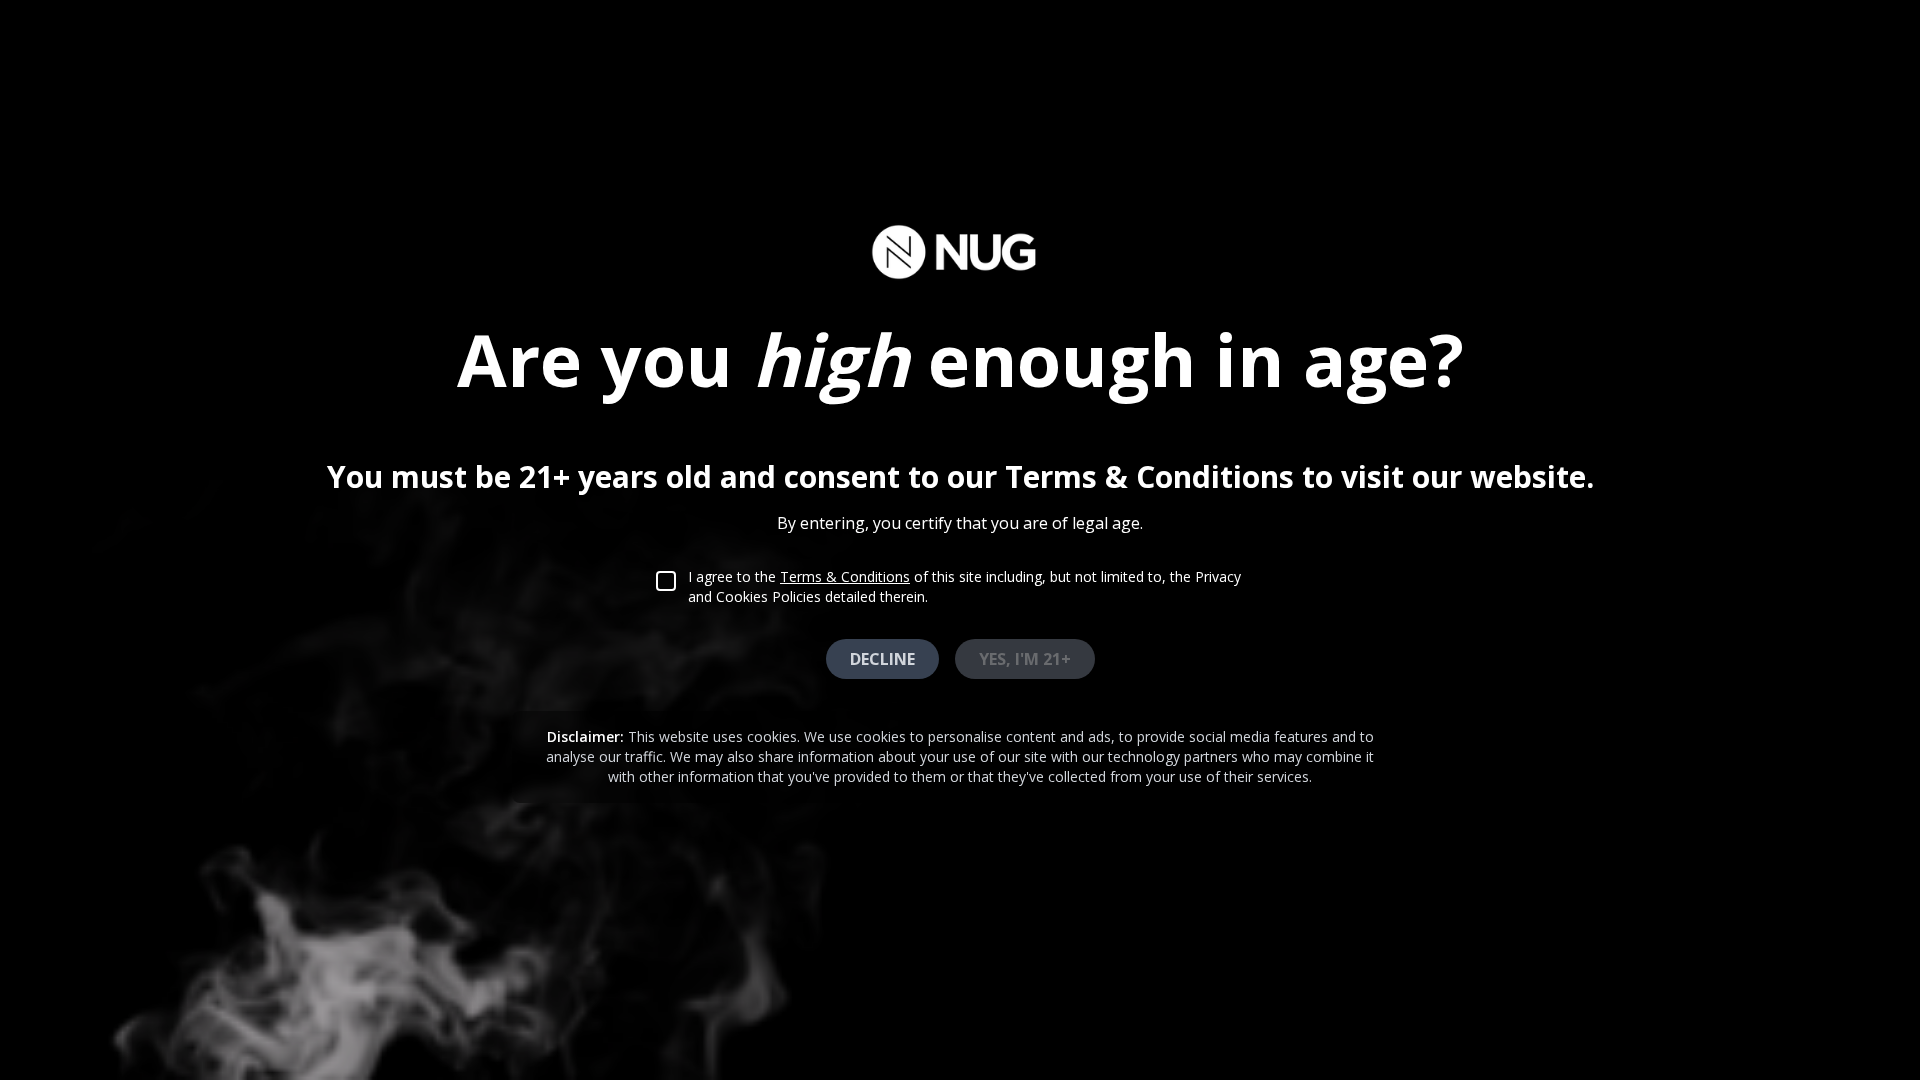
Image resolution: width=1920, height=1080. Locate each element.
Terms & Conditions (845, 576)
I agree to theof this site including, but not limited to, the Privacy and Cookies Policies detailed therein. (964, 586)
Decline (882, 659)
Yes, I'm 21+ (1025, 659)
